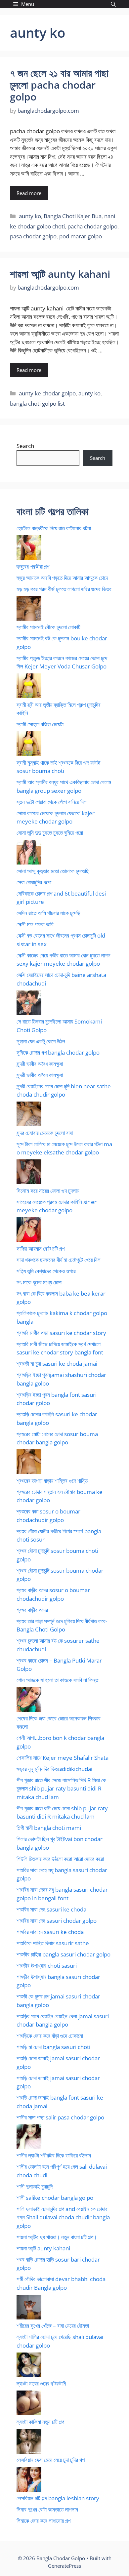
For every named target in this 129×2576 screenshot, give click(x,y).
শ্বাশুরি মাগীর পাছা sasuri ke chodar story (61, 1333)
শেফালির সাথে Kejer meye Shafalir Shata (63, 1758)
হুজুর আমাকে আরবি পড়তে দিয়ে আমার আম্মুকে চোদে (62, 578)
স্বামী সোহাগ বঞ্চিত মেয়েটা (40, 724)
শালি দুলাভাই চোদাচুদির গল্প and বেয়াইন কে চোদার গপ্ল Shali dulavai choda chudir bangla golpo (63, 2217)
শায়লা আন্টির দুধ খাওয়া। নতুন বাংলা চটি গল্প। (57, 2237)
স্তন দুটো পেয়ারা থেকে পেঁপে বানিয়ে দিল (52, 802)
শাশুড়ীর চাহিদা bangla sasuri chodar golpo (64, 1954)
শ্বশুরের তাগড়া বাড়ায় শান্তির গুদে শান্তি (52, 1481)
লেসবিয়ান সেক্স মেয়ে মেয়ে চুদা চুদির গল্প (51, 2460)
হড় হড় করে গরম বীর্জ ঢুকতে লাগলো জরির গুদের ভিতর (64, 589)
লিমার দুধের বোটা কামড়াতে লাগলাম (47, 2509)
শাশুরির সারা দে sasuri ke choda (50, 1932)
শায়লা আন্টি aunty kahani (60, 274)
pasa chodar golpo (33, 236)
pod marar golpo (81, 236)
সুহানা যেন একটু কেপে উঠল (41, 1041)
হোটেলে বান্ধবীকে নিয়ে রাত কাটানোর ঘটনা (54, 528)
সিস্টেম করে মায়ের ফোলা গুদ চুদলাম (48, 1191)
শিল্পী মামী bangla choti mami (49, 1828)
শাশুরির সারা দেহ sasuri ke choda (51, 1909)
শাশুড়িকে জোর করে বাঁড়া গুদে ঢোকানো (50, 2036)
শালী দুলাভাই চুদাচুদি (35, 2186)
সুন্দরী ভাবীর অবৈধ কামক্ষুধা (40, 1064)
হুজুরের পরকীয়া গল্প (33, 566)
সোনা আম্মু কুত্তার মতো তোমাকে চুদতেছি (53, 871)
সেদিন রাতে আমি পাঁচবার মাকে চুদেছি (48, 913)
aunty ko (30, 216)
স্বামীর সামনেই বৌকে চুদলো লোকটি (48, 627)
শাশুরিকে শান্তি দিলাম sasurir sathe (53, 1943)
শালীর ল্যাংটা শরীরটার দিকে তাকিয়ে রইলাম (54, 2155)
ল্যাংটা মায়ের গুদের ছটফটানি (41, 2383)
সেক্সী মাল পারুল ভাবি (35, 924)
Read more (29, 193)
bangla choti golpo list (37, 403)
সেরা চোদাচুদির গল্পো (34, 882)
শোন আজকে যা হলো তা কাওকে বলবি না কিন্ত (57, 1680)
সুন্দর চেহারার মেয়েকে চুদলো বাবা (45, 1133)
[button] (113, 4)
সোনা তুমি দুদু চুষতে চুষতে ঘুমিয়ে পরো (50, 833)
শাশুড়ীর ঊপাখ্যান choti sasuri (47, 1966)
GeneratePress (64, 2566)
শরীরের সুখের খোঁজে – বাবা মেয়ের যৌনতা (53, 2326)
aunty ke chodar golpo (47, 393)
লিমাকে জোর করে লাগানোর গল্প (43, 2521)
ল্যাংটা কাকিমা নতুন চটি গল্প (40, 2422)
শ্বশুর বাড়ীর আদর (32, 1610)
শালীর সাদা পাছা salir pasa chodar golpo (60, 2117)
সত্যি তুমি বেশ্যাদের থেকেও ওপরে (46, 1271)
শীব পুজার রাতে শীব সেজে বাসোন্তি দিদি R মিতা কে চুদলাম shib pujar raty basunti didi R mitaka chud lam (61, 1789)
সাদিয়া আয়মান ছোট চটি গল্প (41, 1248)
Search (25, 446)
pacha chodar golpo (92, 226)
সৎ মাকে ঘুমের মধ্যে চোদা (39, 1282)
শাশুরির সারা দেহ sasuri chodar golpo (57, 1921)
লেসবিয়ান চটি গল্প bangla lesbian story (58, 2498)
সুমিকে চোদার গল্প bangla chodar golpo (58, 1052)
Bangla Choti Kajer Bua (73, 216)
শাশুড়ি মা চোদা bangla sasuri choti (53, 2047)
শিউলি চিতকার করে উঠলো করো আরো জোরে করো (60, 1859)
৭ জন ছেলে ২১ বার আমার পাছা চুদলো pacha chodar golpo (59, 85)
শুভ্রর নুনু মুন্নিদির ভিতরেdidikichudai (54, 1769)
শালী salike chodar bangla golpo (55, 2198)
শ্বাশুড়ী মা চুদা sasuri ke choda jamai (57, 1364)
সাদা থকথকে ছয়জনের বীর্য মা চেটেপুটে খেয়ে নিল (59, 1260)
